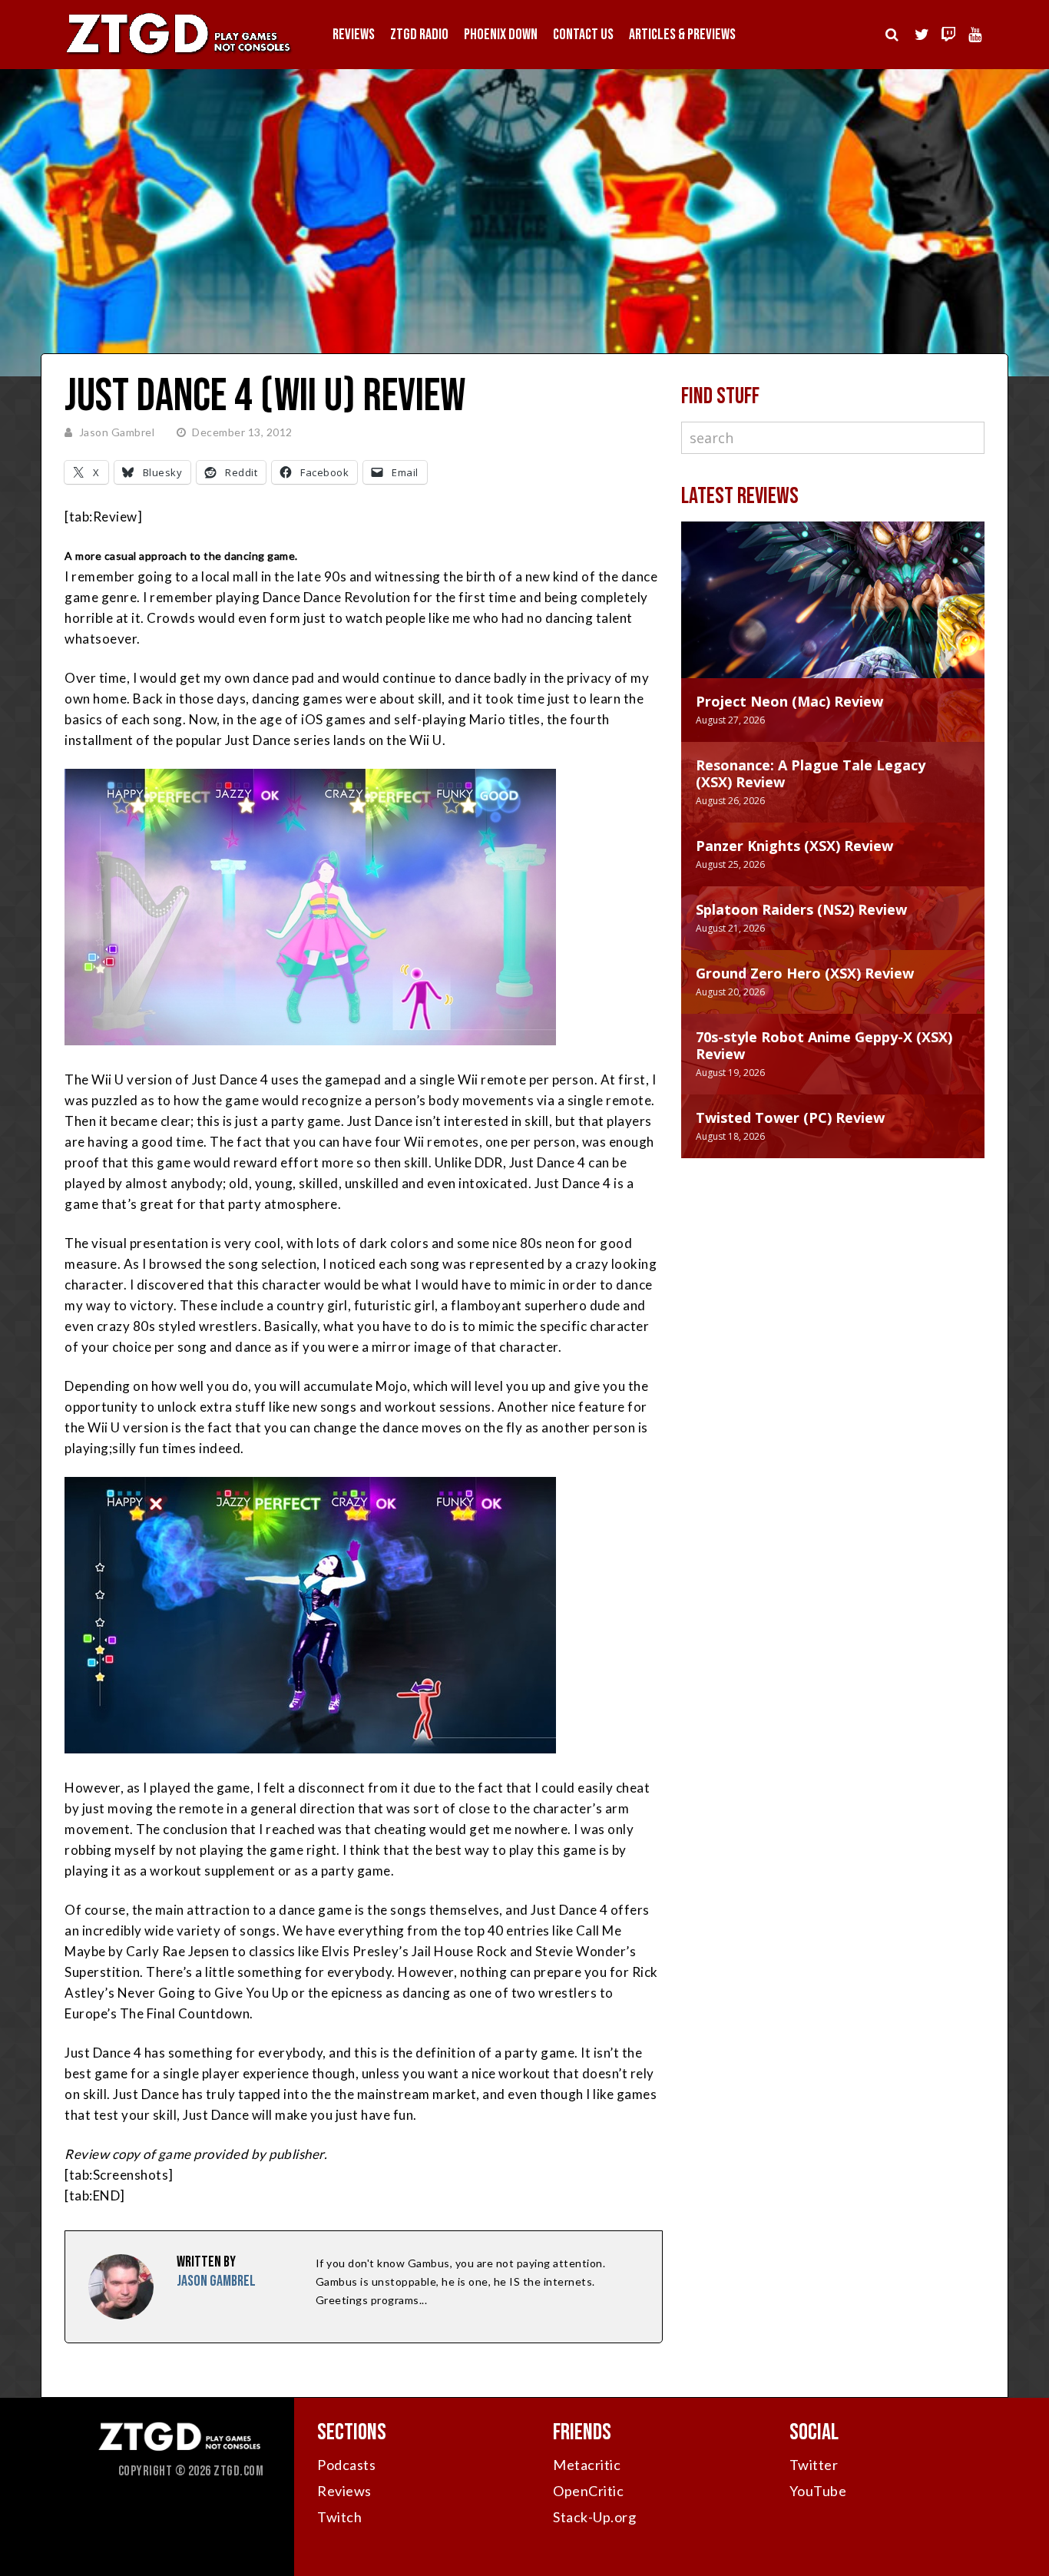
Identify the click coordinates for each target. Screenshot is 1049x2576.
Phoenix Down (501, 35)
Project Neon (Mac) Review (789, 701)
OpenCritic (588, 2491)
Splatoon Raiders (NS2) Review (801, 909)
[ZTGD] (179, 54)
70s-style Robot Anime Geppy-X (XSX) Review (824, 1045)
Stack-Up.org (594, 2517)
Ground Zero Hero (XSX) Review (805, 973)
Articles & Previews (682, 35)
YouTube (818, 2491)
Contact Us (583, 35)
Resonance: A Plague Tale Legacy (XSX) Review (811, 773)
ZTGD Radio (419, 35)
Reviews (354, 35)
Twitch (339, 2517)
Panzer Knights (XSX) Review (794, 846)
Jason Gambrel (117, 432)
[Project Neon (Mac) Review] (833, 615)
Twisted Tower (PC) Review (790, 1117)
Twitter (814, 2465)
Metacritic (587, 2465)
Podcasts (346, 2465)
